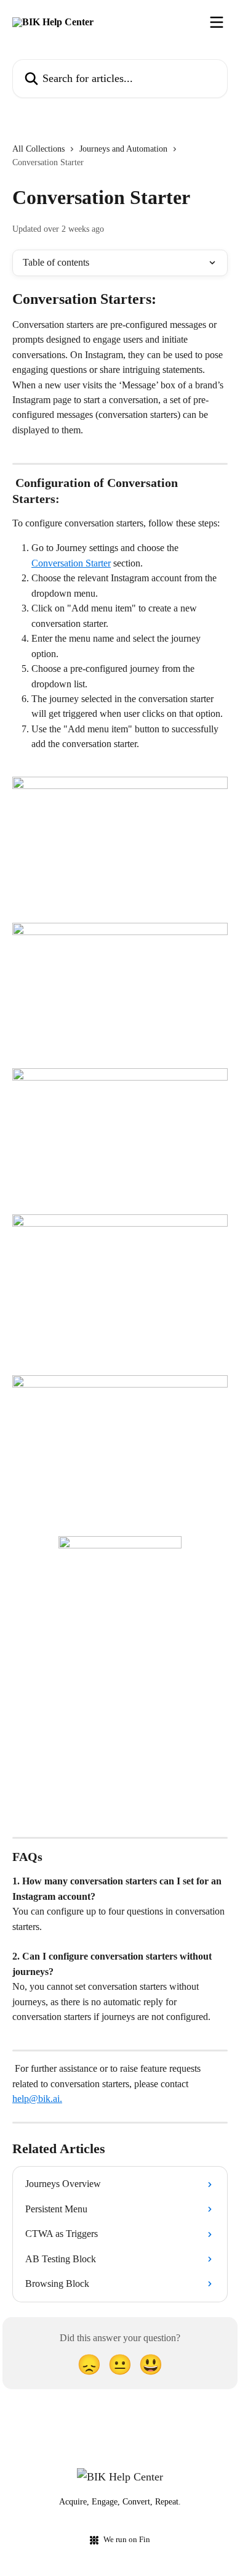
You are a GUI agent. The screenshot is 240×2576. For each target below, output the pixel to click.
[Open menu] (217, 22)
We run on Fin (127, 2539)
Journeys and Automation (123, 149)
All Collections (38, 149)
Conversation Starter (71, 563)
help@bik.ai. (37, 2099)
